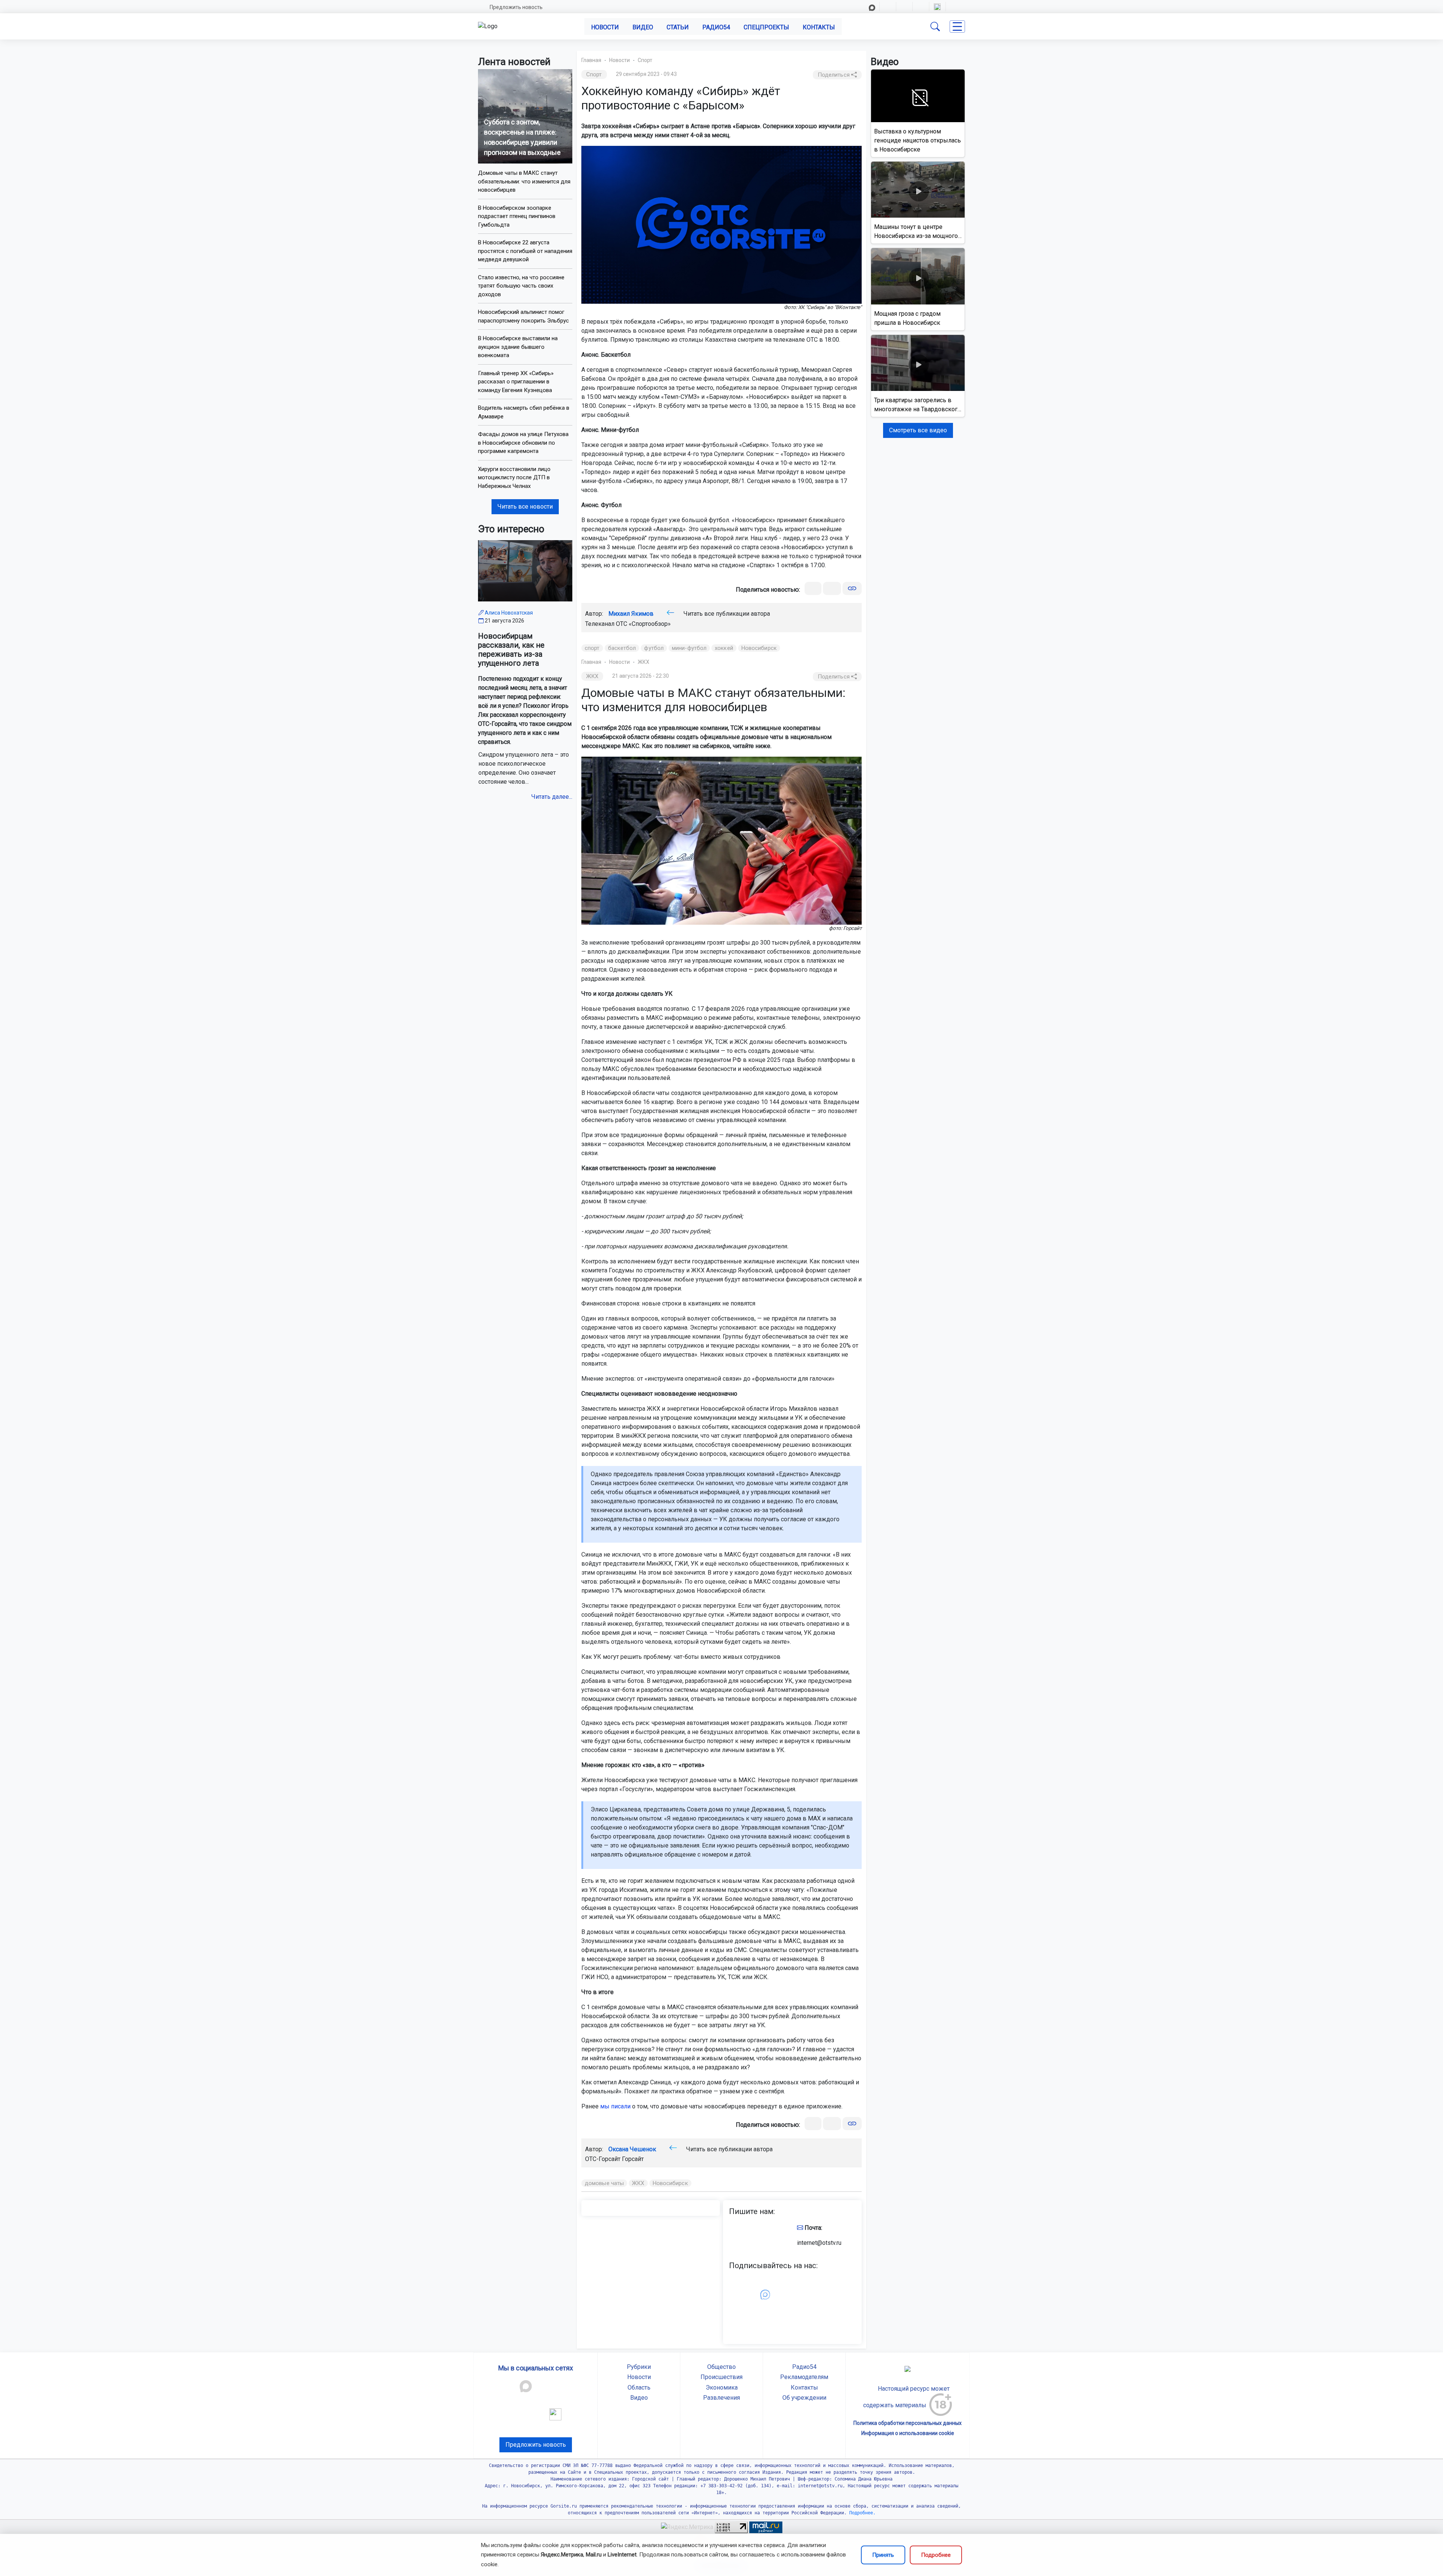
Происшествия (721, 2377)
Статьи (678, 27)
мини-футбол (689, 648)
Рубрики (639, 2367)
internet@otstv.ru (819, 2243)
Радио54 (716, 27)
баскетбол (622, 648)
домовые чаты (604, 2183)
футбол (654, 648)
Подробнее (936, 2555)
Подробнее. (861, 2513)
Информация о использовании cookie (908, 2433)
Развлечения (721, 2398)
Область (639, 2387)
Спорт (645, 60)
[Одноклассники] (832, 588)
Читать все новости (525, 507)
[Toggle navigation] (957, 27)
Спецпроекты (766, 27)
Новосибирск (759, 648)
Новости (605, 27)
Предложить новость (516, 7)
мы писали (615, 2106)
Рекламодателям (804, 2377)
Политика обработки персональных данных (908, 2423)
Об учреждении (804, 2398)
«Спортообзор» (650, 624)
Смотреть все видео (918, 430)
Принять (883, 2555)
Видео (643, 27)
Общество (721, 2367)
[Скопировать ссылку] (852, 588)
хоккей (724, 648)
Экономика (722, 2387)
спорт (592, 648)
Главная (591, 60)
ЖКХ (644, 662)
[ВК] (813, 588)
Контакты (819, 27)
